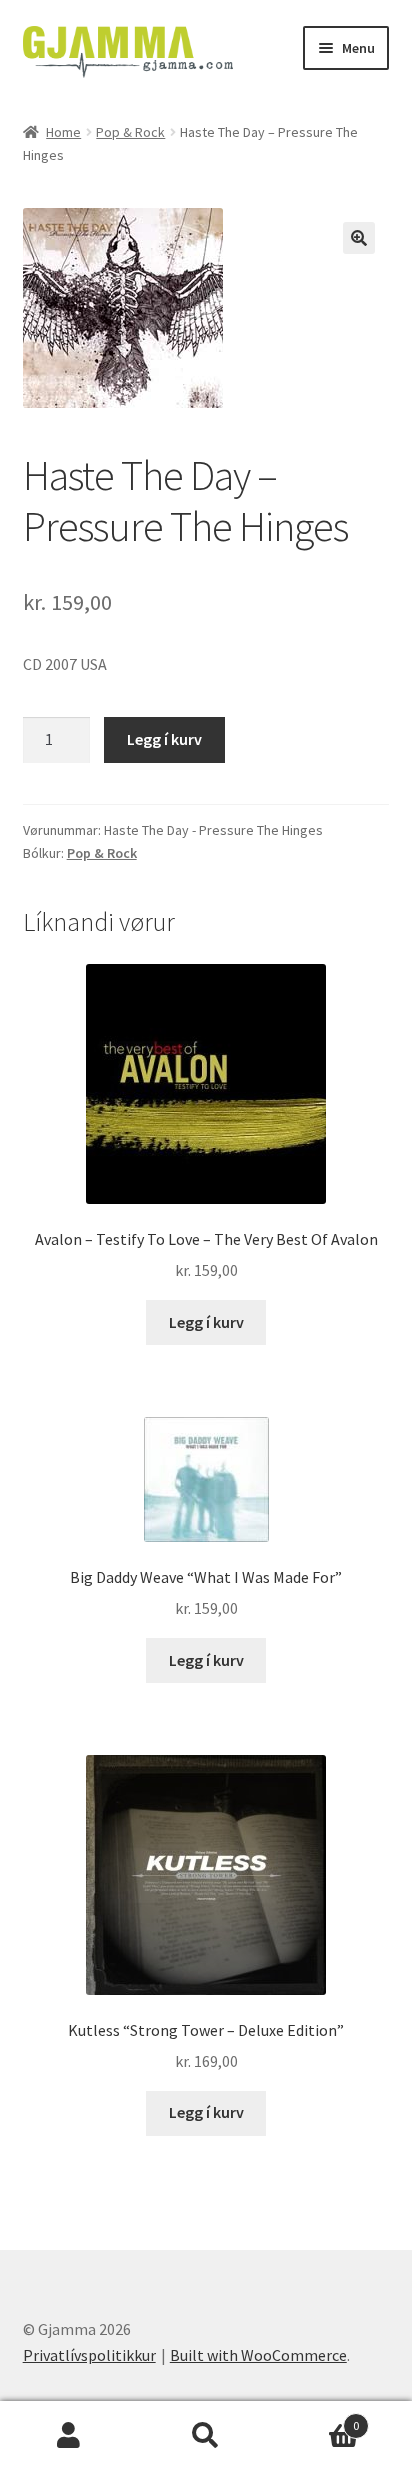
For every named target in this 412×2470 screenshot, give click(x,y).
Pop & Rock (130, 132)
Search (205, 2436)
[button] (359, 238)
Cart (317, 2418)
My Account (68, 2436)
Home (63, 132)
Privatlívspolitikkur (89, 2355)
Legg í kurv (164, 739)
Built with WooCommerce (258, 2355)
